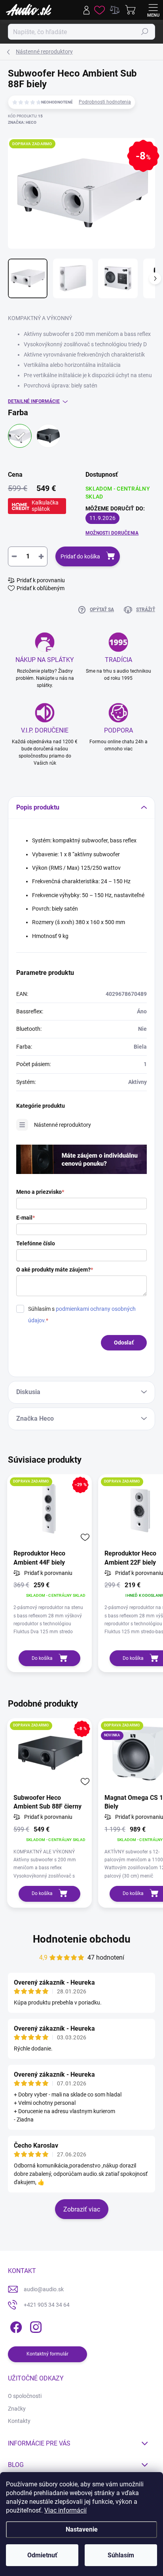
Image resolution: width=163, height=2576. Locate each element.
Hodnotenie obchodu (82, 1939)
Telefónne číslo (36, 1243)
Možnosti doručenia (112, 533)
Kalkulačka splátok (45, 506)
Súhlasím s (82, 1315)
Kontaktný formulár (47, 2354)
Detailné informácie (34, 401)
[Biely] (20, 436)
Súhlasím (121, 2555)
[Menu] (153, 10)
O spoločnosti (25, 2396)
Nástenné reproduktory (63, 1125)
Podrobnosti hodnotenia (105, 102)
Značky (17, 2409)
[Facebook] (15, 2326)
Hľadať (145, 32)
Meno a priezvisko (40, 1192)
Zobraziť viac (82, 2209)
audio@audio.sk (44, 2289)
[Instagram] (35, 2326)
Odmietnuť (42, 2555)
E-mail (26, 1218)
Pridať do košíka (80, 556)
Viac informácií (65, 2510)
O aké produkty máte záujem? (55, 1270)
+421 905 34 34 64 (47, 2305)
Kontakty (19, 2421)
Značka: (22, 122)
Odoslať (124, 1343)
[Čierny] (48, 436)
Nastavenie (82, 2529)
